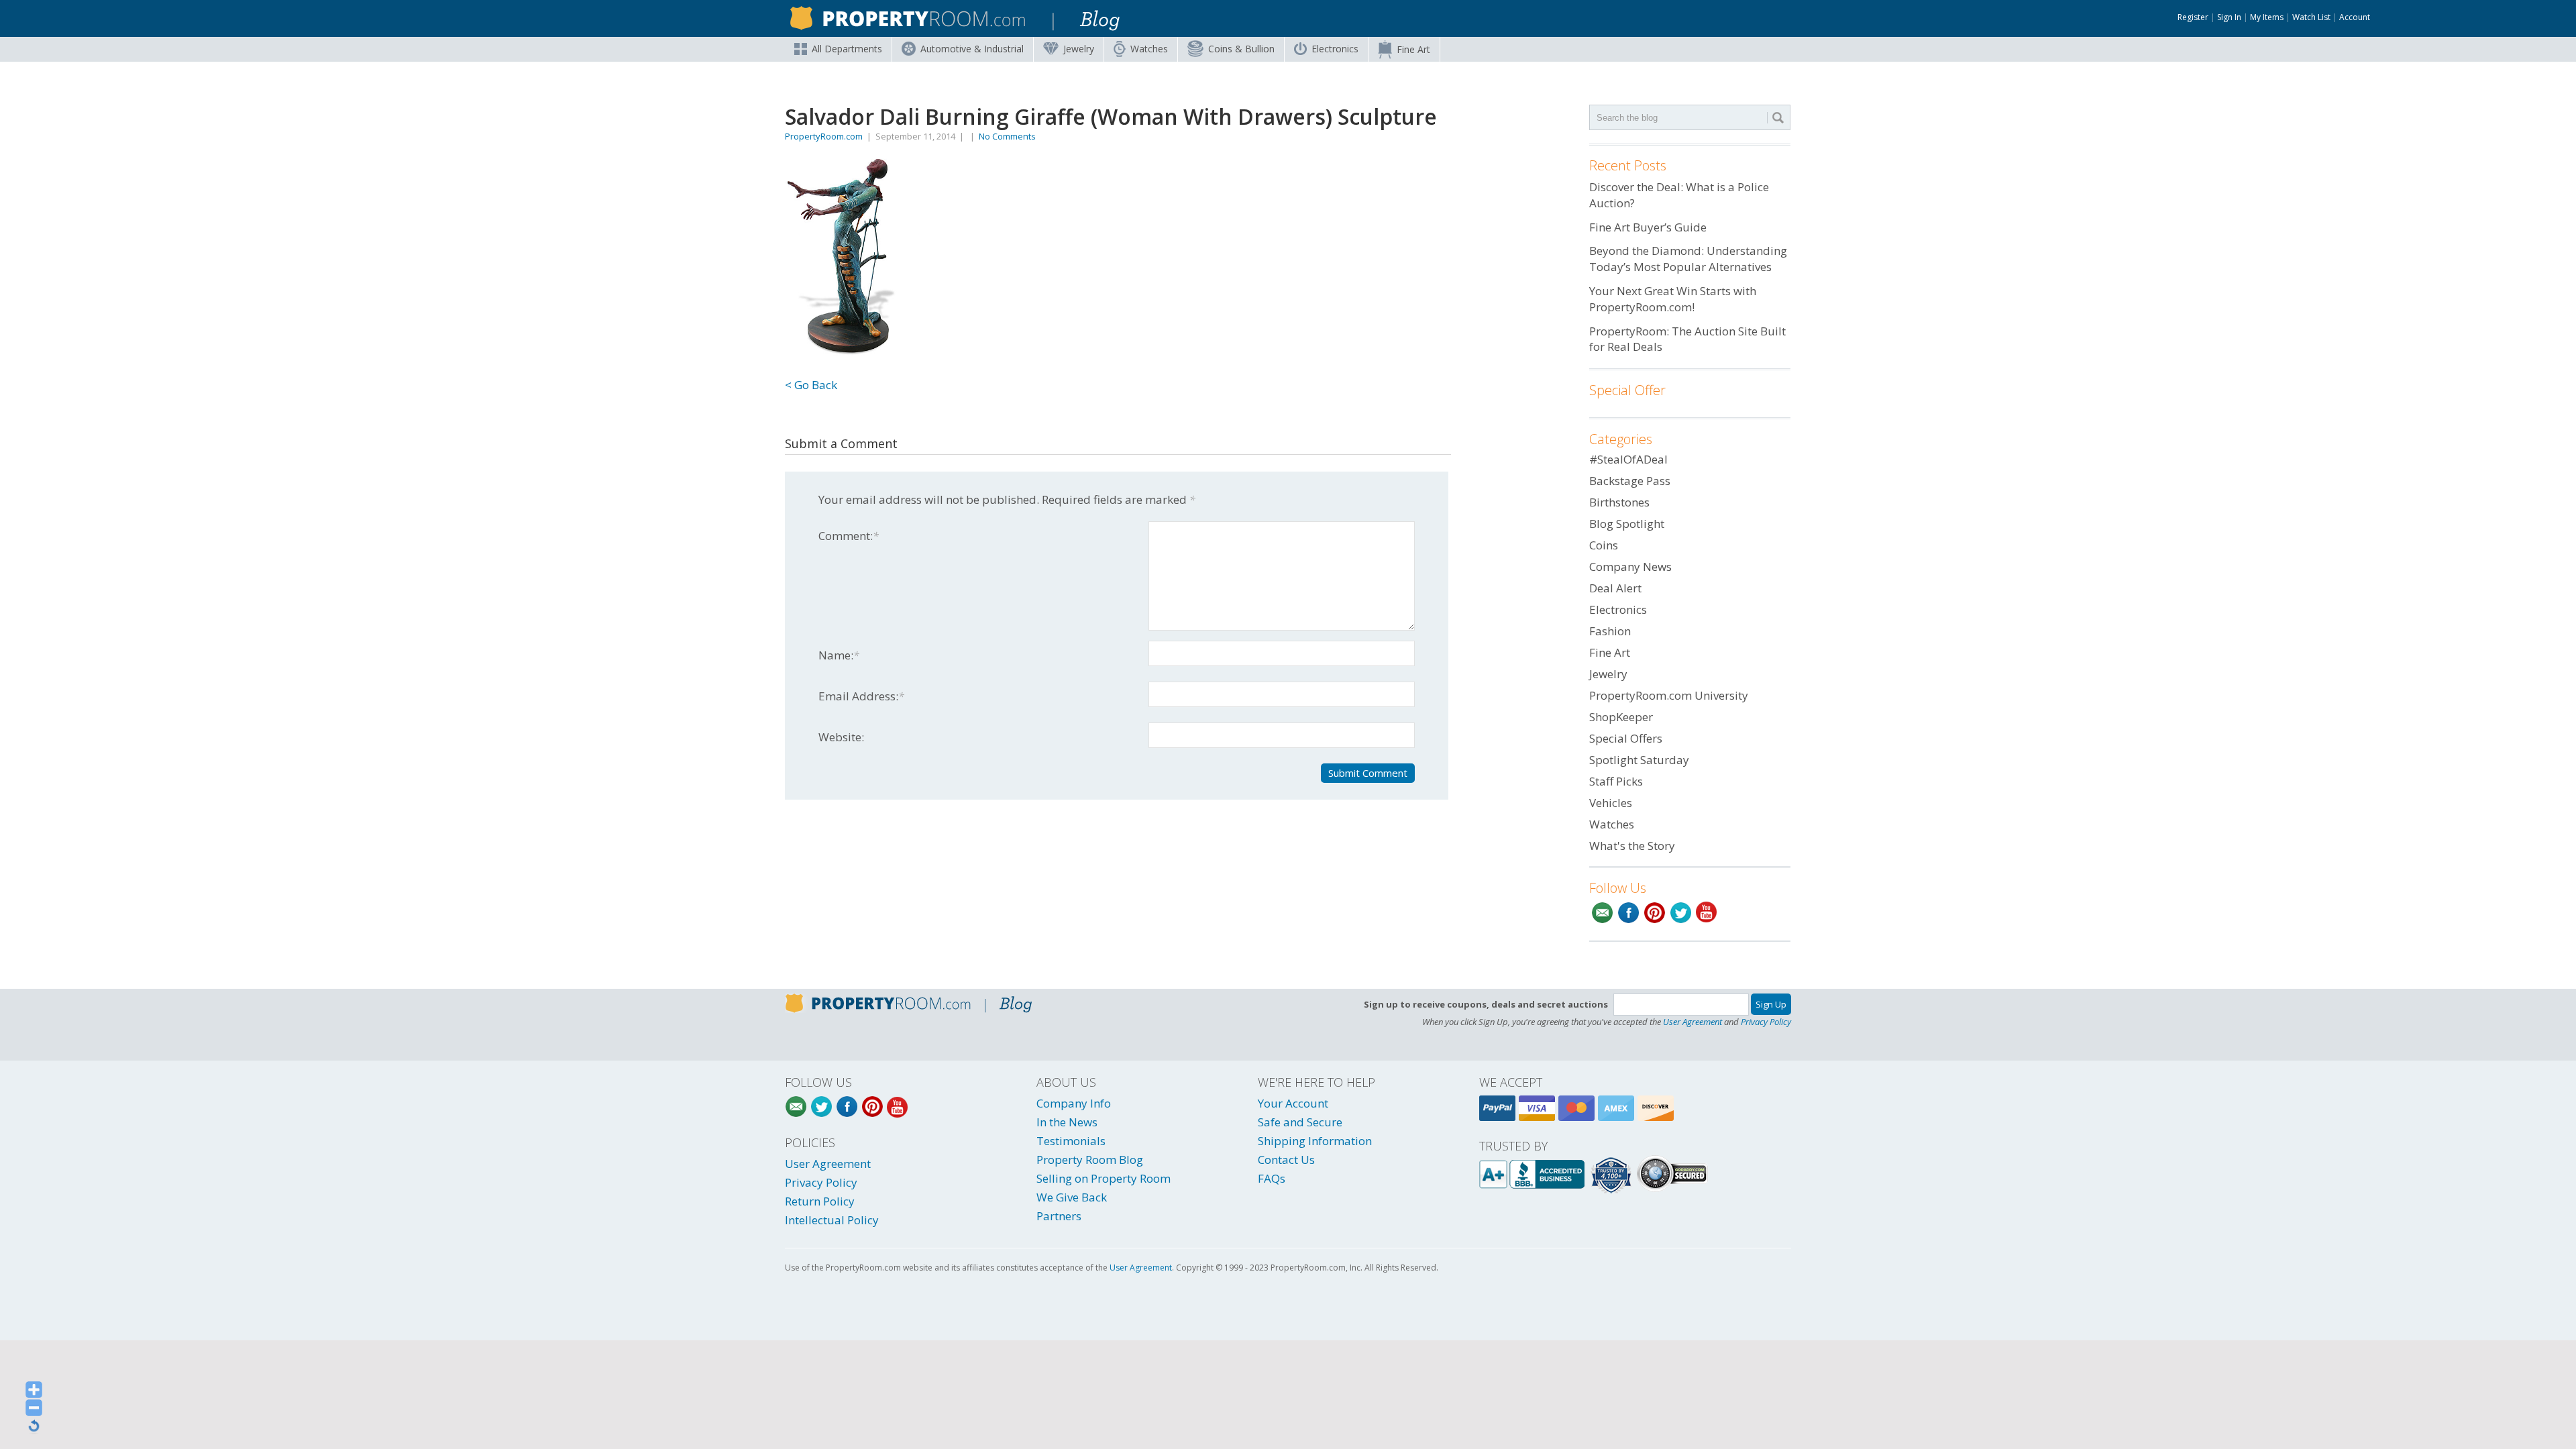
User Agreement (1693, 1022)
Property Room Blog (1090, 1160)
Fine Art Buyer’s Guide (1648, 227)
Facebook (1628, 913)
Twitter (1681, 913)
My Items (2267, 17)
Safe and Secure (1300, 1122)
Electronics (1335, 49)
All (847, 49)
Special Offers (1626, 738)
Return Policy (820, 1201)
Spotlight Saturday (1639, 760)
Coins (1241, 49)
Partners (1059, 1216)
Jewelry (1079, 49)
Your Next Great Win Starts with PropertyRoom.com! (1673, 299)
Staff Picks (1616, 781)
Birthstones (1619, 502)
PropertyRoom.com (824, 136)
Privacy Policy (1766, 1022)
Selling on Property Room (1104, 1178)
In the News (1067, 1122)
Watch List (2311, 17)
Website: (841, 737)
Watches (1149, 49)
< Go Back (811, 385)
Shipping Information (1315, 1141)
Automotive (972, 49)
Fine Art (1413, 49)
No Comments (1007, 136)
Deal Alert (1615, 588)
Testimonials (1071, 1141)
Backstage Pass (1630, 481)
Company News (1630, 567)
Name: (839, 655)
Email (1602, 913)
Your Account (1293, 1103)
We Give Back (1072, 1197)
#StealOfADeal (1628, 459)
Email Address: (861, 696)
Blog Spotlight (1627, 524)
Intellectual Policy (832, 1220)
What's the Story (1632, 846)
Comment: (849, 536)
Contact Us (1286, 1160)
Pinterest (1655, 913)
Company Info (1074, 1103)
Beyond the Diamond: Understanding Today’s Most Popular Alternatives (1688, 259)
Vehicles (1611, 803)
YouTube (1707, 913)
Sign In (2229, 17)
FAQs (1272, 1178)
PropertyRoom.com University (1669, 695)
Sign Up (1771, 1004)
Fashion (1610, 631)
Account (2355, 17)
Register (2193, 17)
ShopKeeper (1621, 717)
